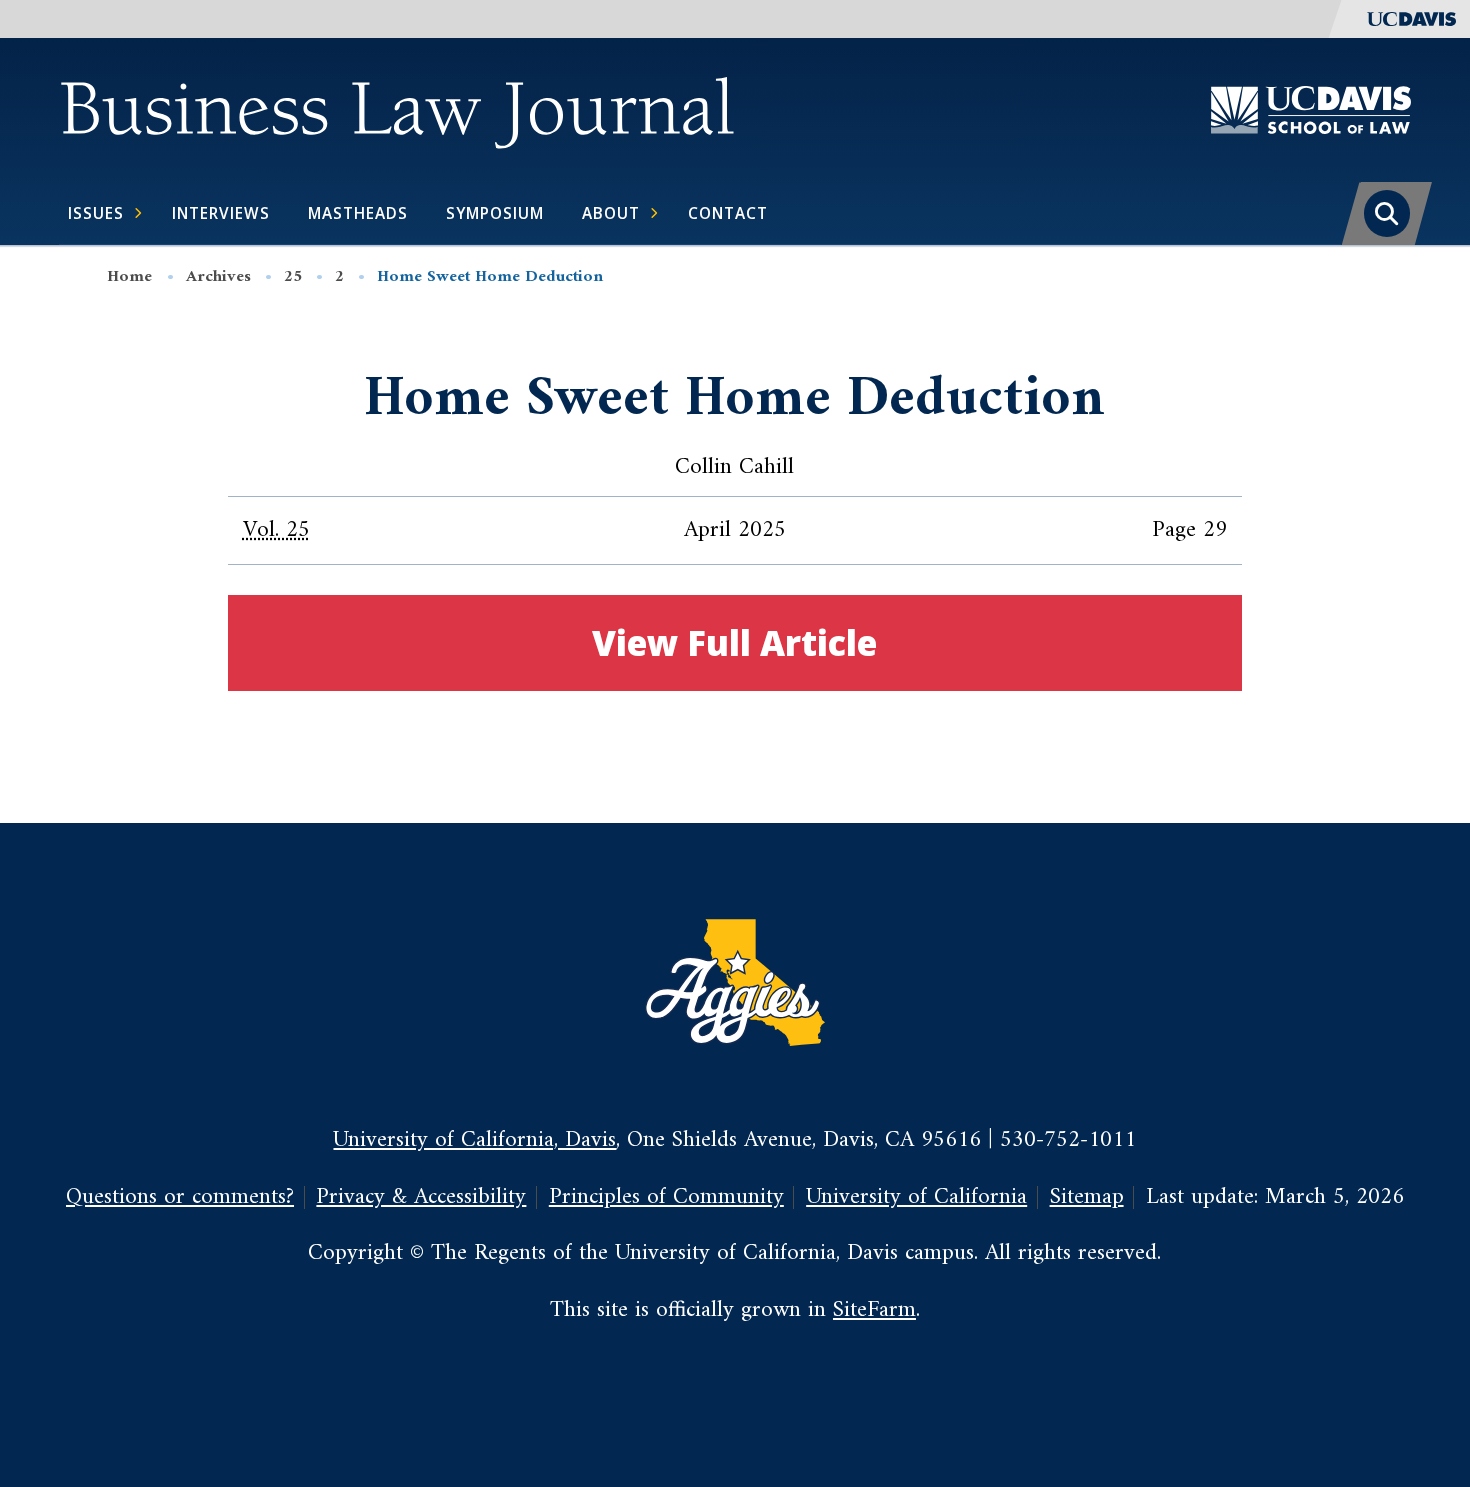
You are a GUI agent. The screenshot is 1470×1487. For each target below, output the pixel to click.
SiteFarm (874, 1310)
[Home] (397, 109)
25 (293, 277)
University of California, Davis (474, 1140)
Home (129, 277)
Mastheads (358, 213)
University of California (916, 1197)
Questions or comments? (180, 1197)
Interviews (221, 213)
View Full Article (734, 642)
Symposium (495, 213)
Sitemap (1087, 1197)
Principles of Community (666, 1197)
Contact (728, 213)
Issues (96, 213)
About (611, 213)
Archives (218, 277)
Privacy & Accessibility (421, 1197)
